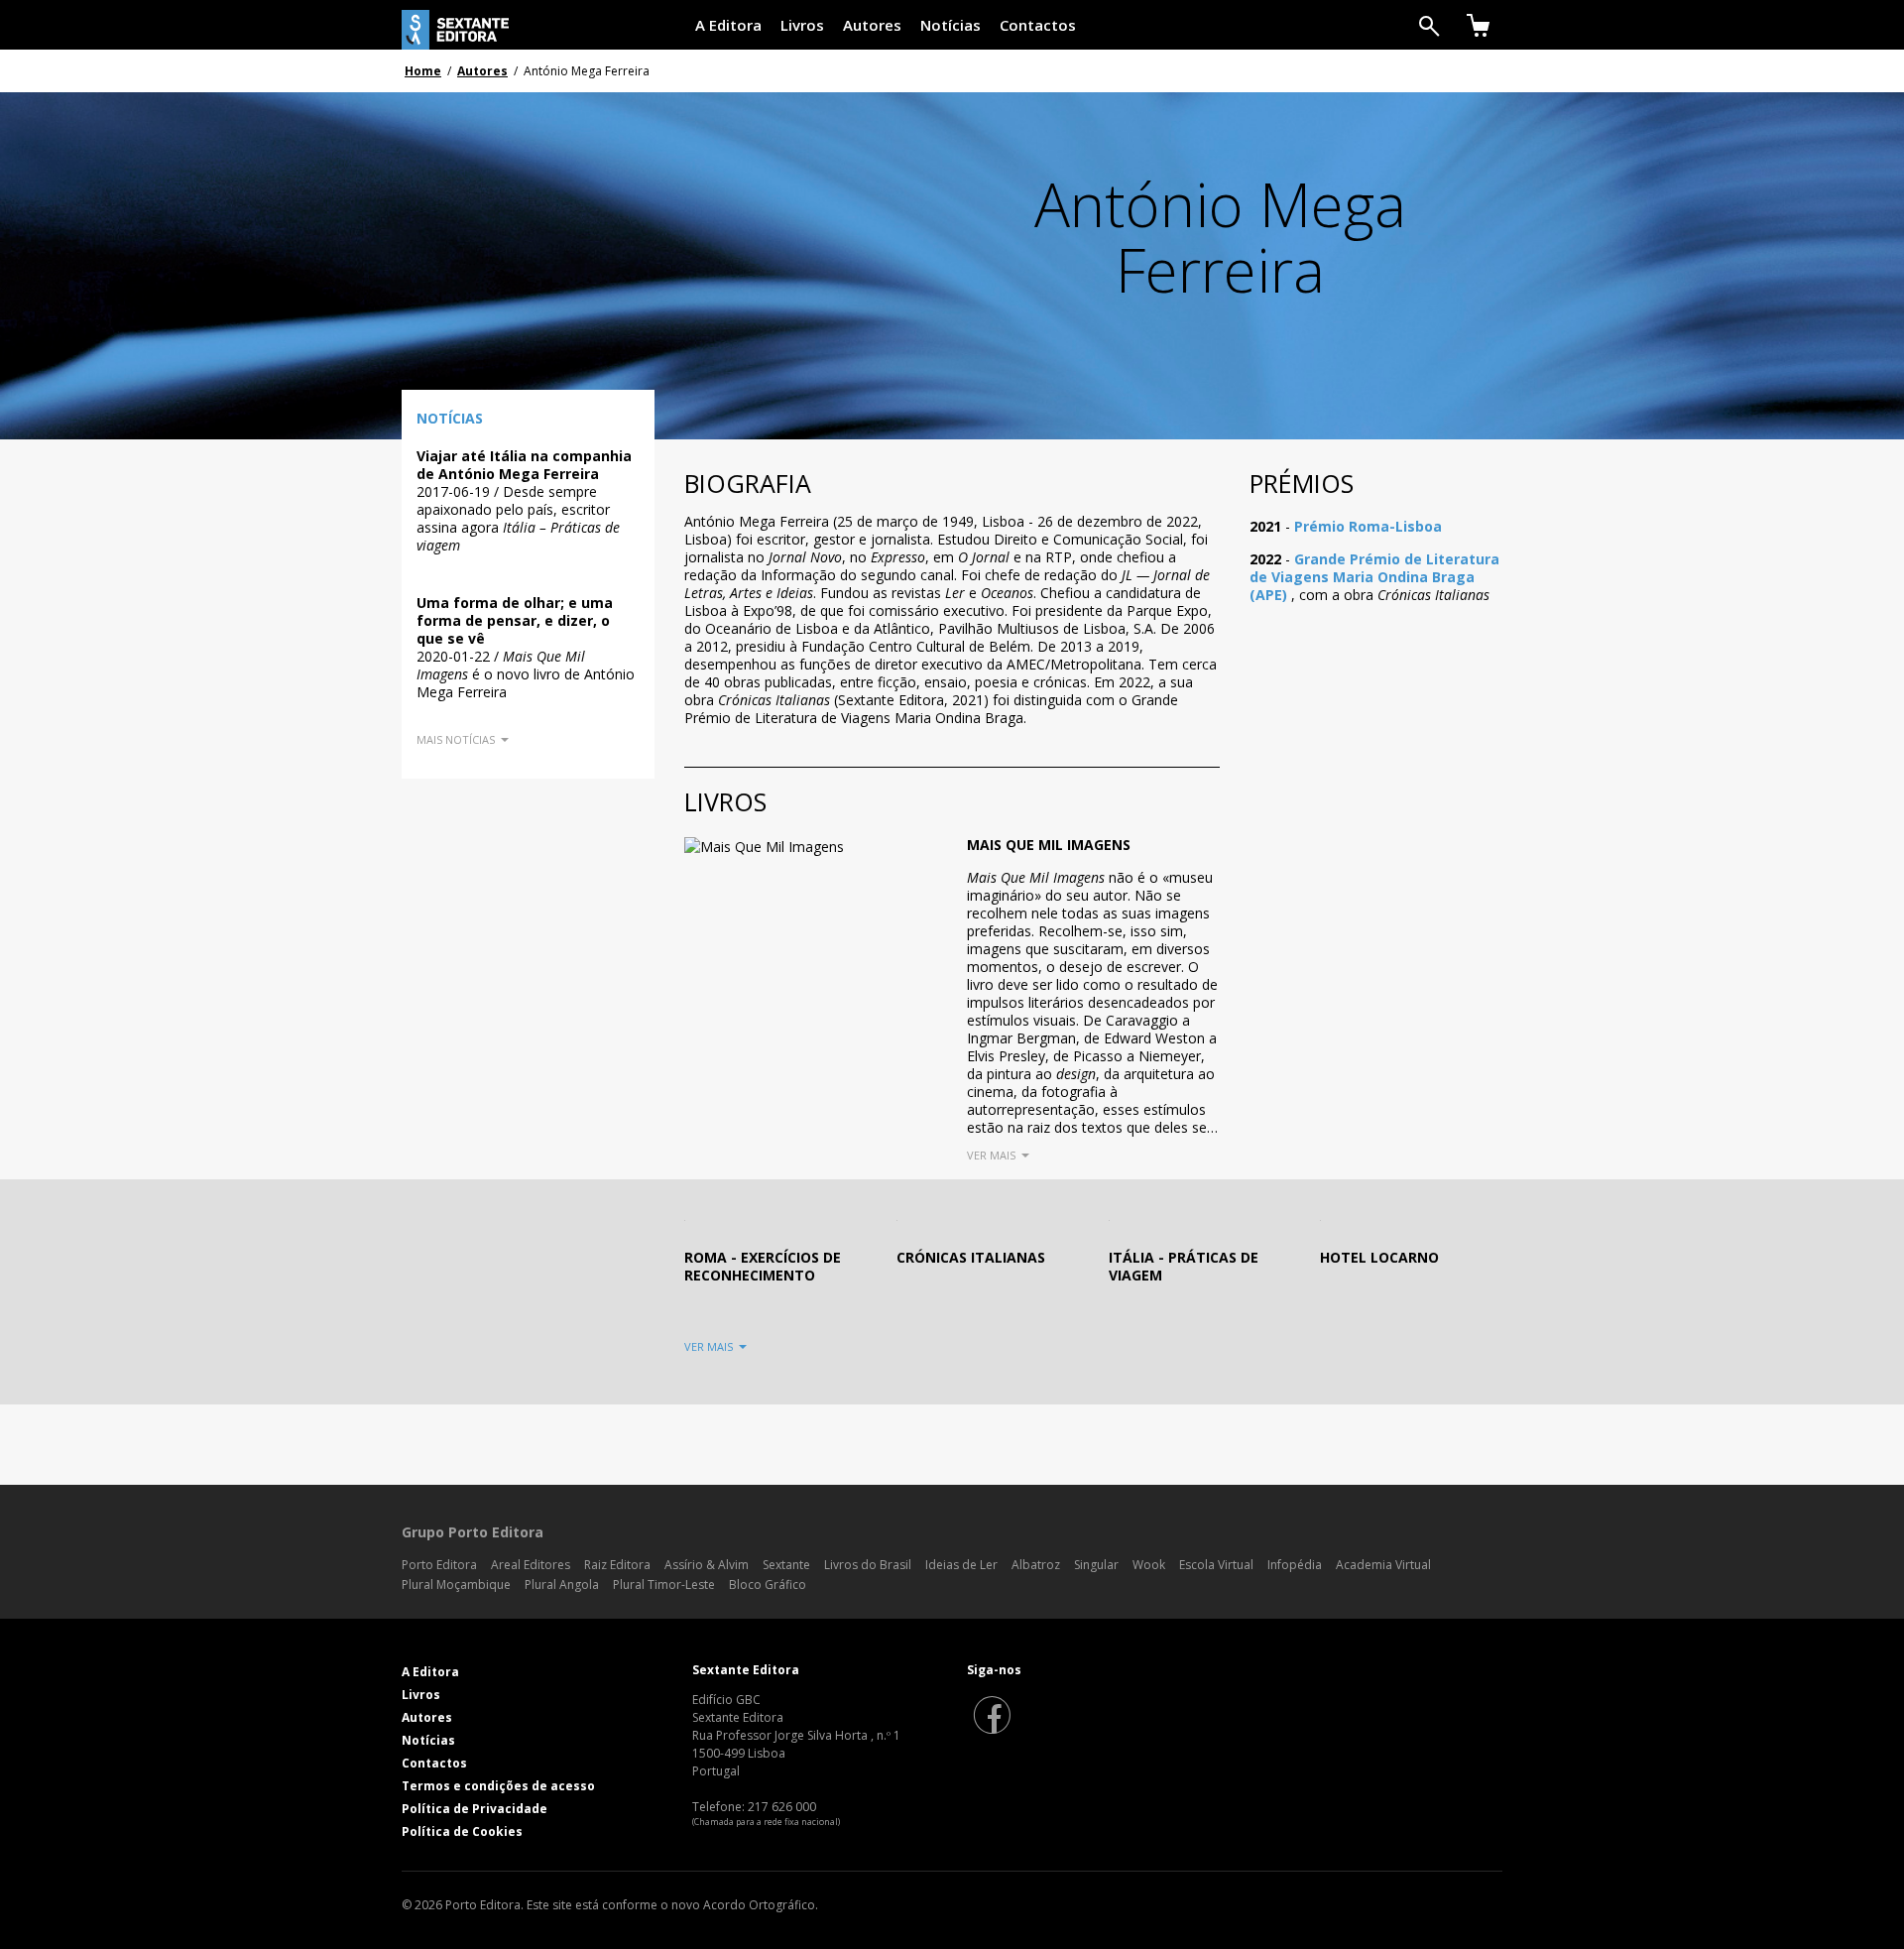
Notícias (951, 25)
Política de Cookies (462, 1831)
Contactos (1038, 25)
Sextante (786, 1565)
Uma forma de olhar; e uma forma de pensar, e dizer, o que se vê (515, 620)
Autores (872, 25)
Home (423, 71)
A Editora (728, 25)
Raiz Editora (617, 1565)
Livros (802, 25)
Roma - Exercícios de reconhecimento (763, 1266)
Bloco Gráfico (768, 1584)
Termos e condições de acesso (498, 1786)
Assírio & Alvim (707, 1565)
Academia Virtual (1383, 1565)
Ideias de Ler (961, 1565)
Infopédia (1295, 1565)
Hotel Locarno (1379, 1257)
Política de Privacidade (475, 1809)
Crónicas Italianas (971, 1257)
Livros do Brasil (868, 1565)
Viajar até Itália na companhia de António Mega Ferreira (524, 465)
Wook (1149, 1565)
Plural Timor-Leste (664, 1584)
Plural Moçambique (456, 1584)
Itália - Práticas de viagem (1184, 1266)
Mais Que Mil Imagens (1049, 845)
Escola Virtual (1216, 1565)
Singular (1096, 1565)
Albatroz (1036, 1565)
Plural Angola (562, 1584)
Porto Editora (439, 1565)
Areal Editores (531, 1565)
